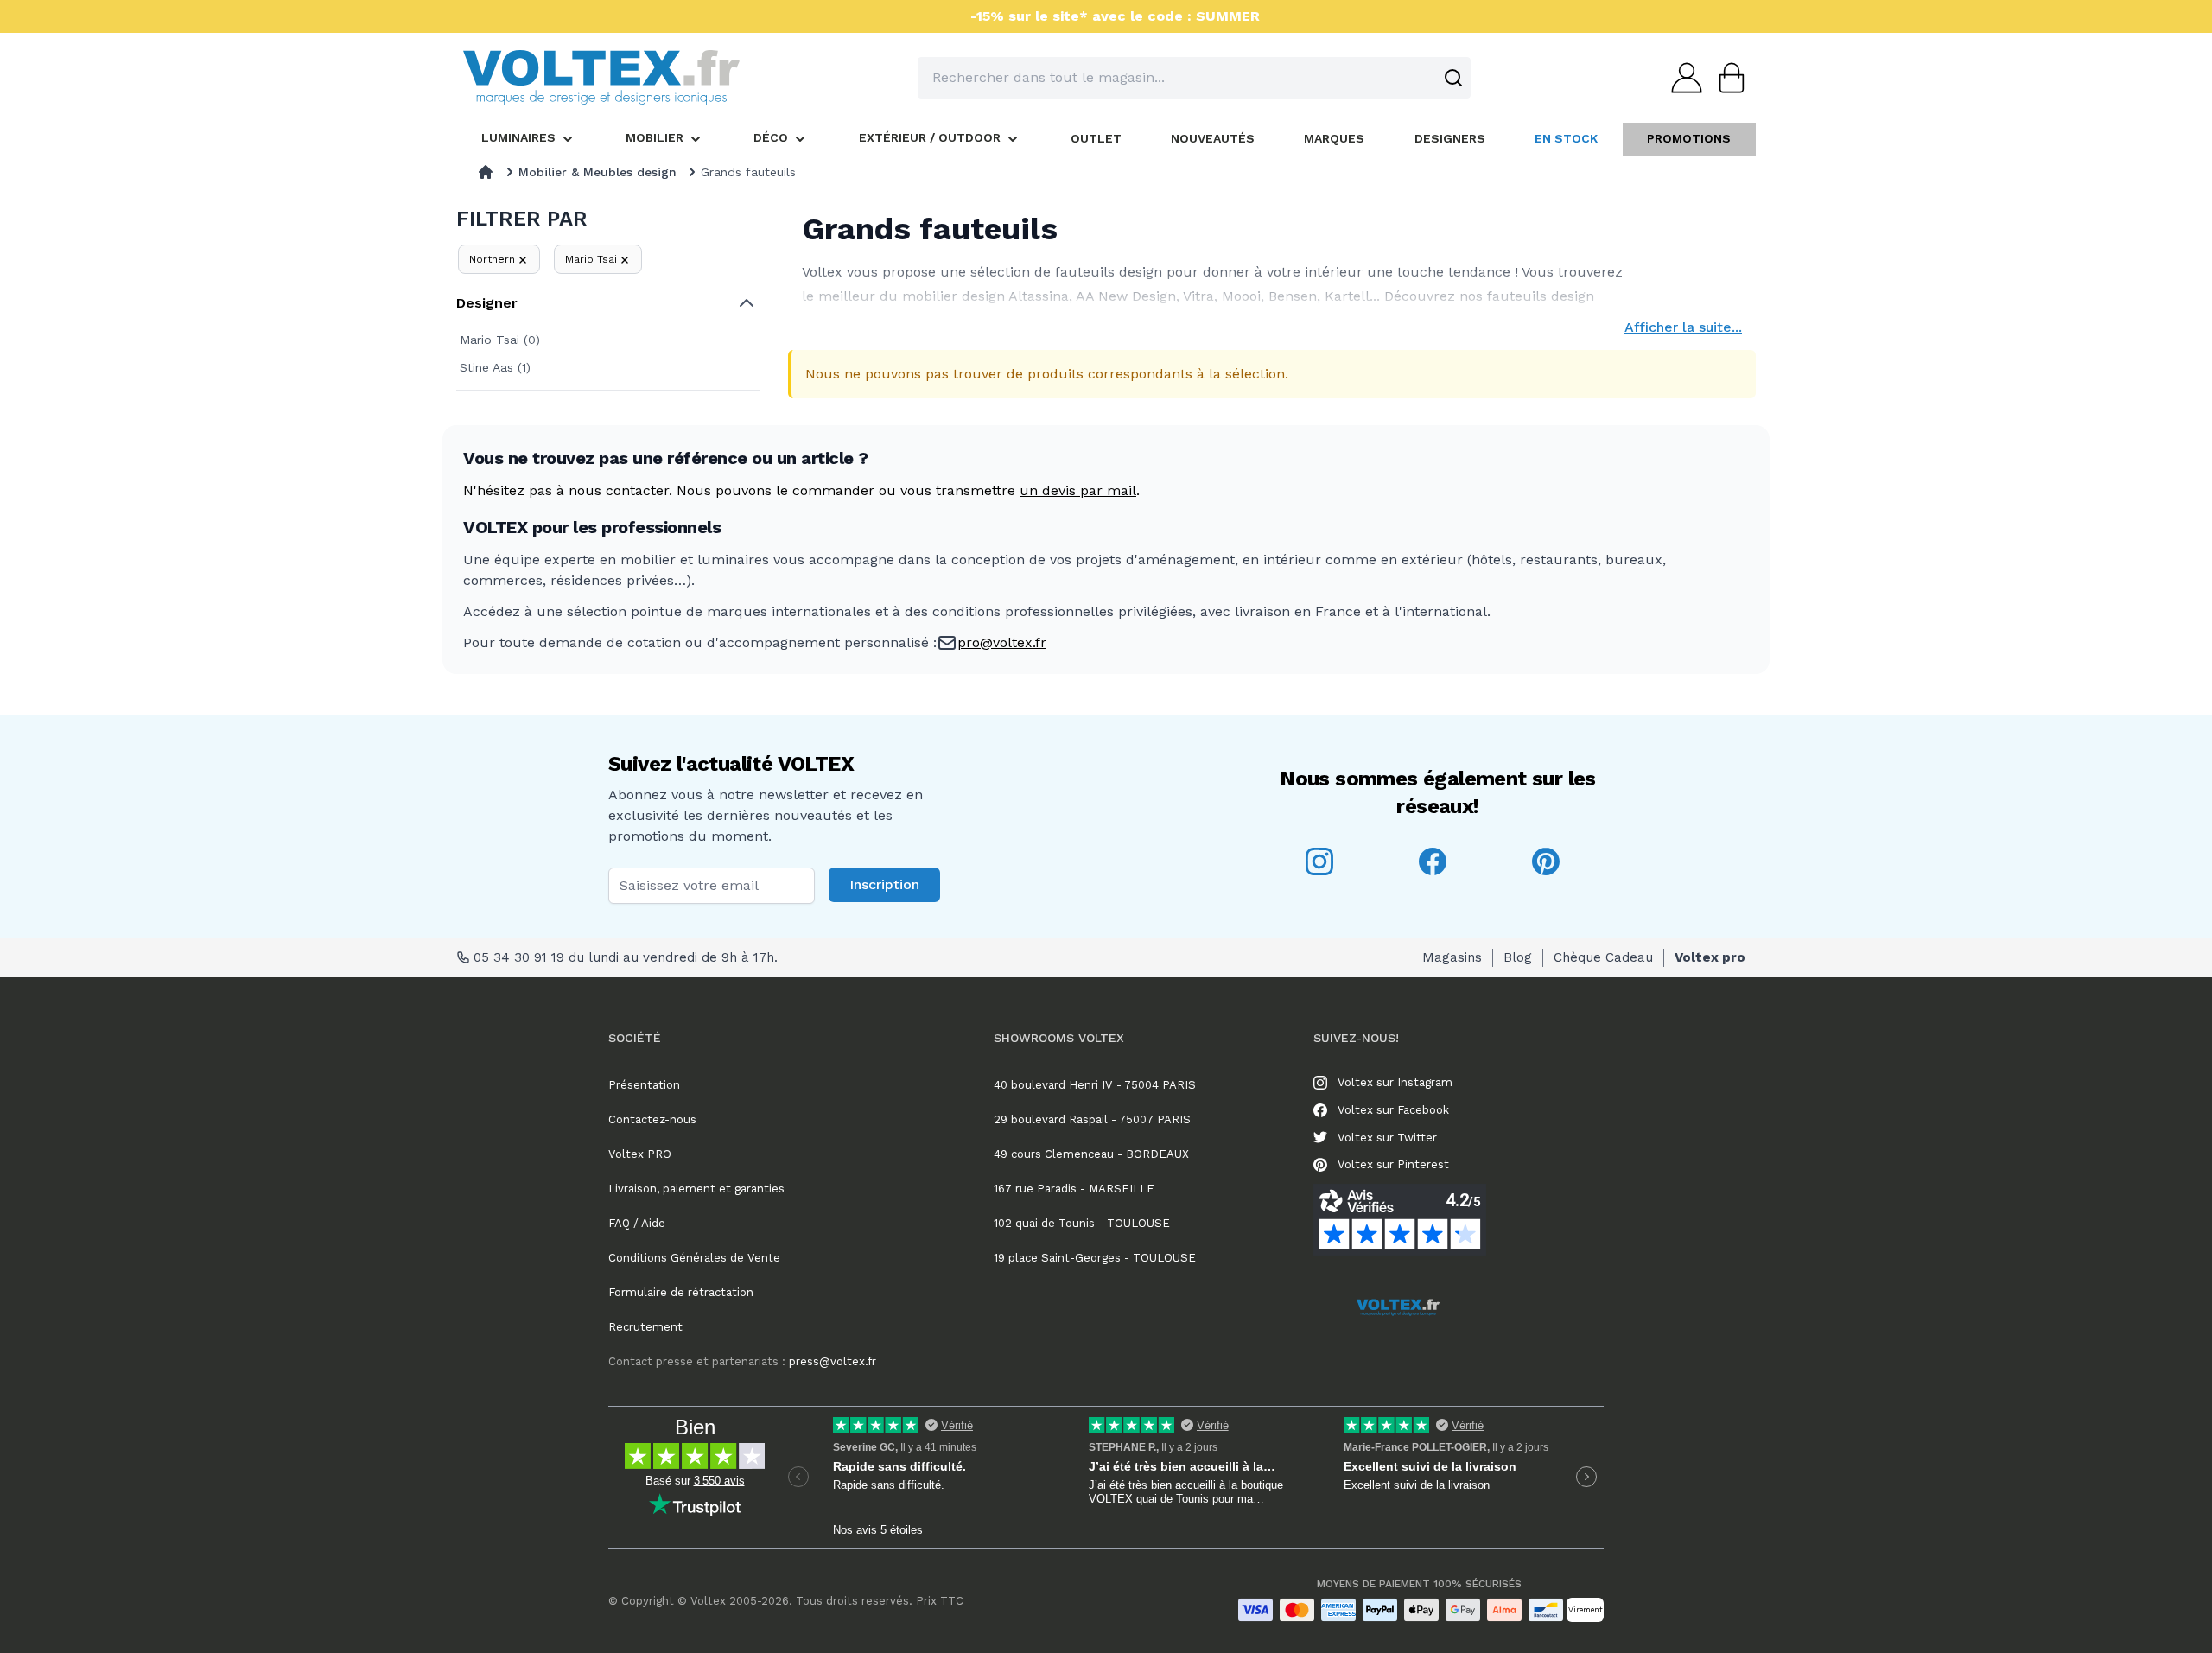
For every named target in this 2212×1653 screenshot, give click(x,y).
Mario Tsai (591, 259)
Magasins (1452, 957)
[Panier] (1726, 78)
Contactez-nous (652, 1119)
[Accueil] (486, 172)
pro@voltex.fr (1002, 642)
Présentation (644, 1085)
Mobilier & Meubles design (597, 172)
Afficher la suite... (1683, 327)
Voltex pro (1710, 957)
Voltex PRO (640, 1154)
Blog (1518, 957)
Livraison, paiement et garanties (696, 1189)
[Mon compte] (1681, 78)
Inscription (884, 884)
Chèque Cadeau (1603, 957)
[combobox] (1194, 78)
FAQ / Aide (637, 1223)
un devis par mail (1078, 490)
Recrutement (645, 1327)
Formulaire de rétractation (681, 1292)
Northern (492, 259)
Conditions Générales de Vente (694, 1258)
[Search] (1453, 78)
